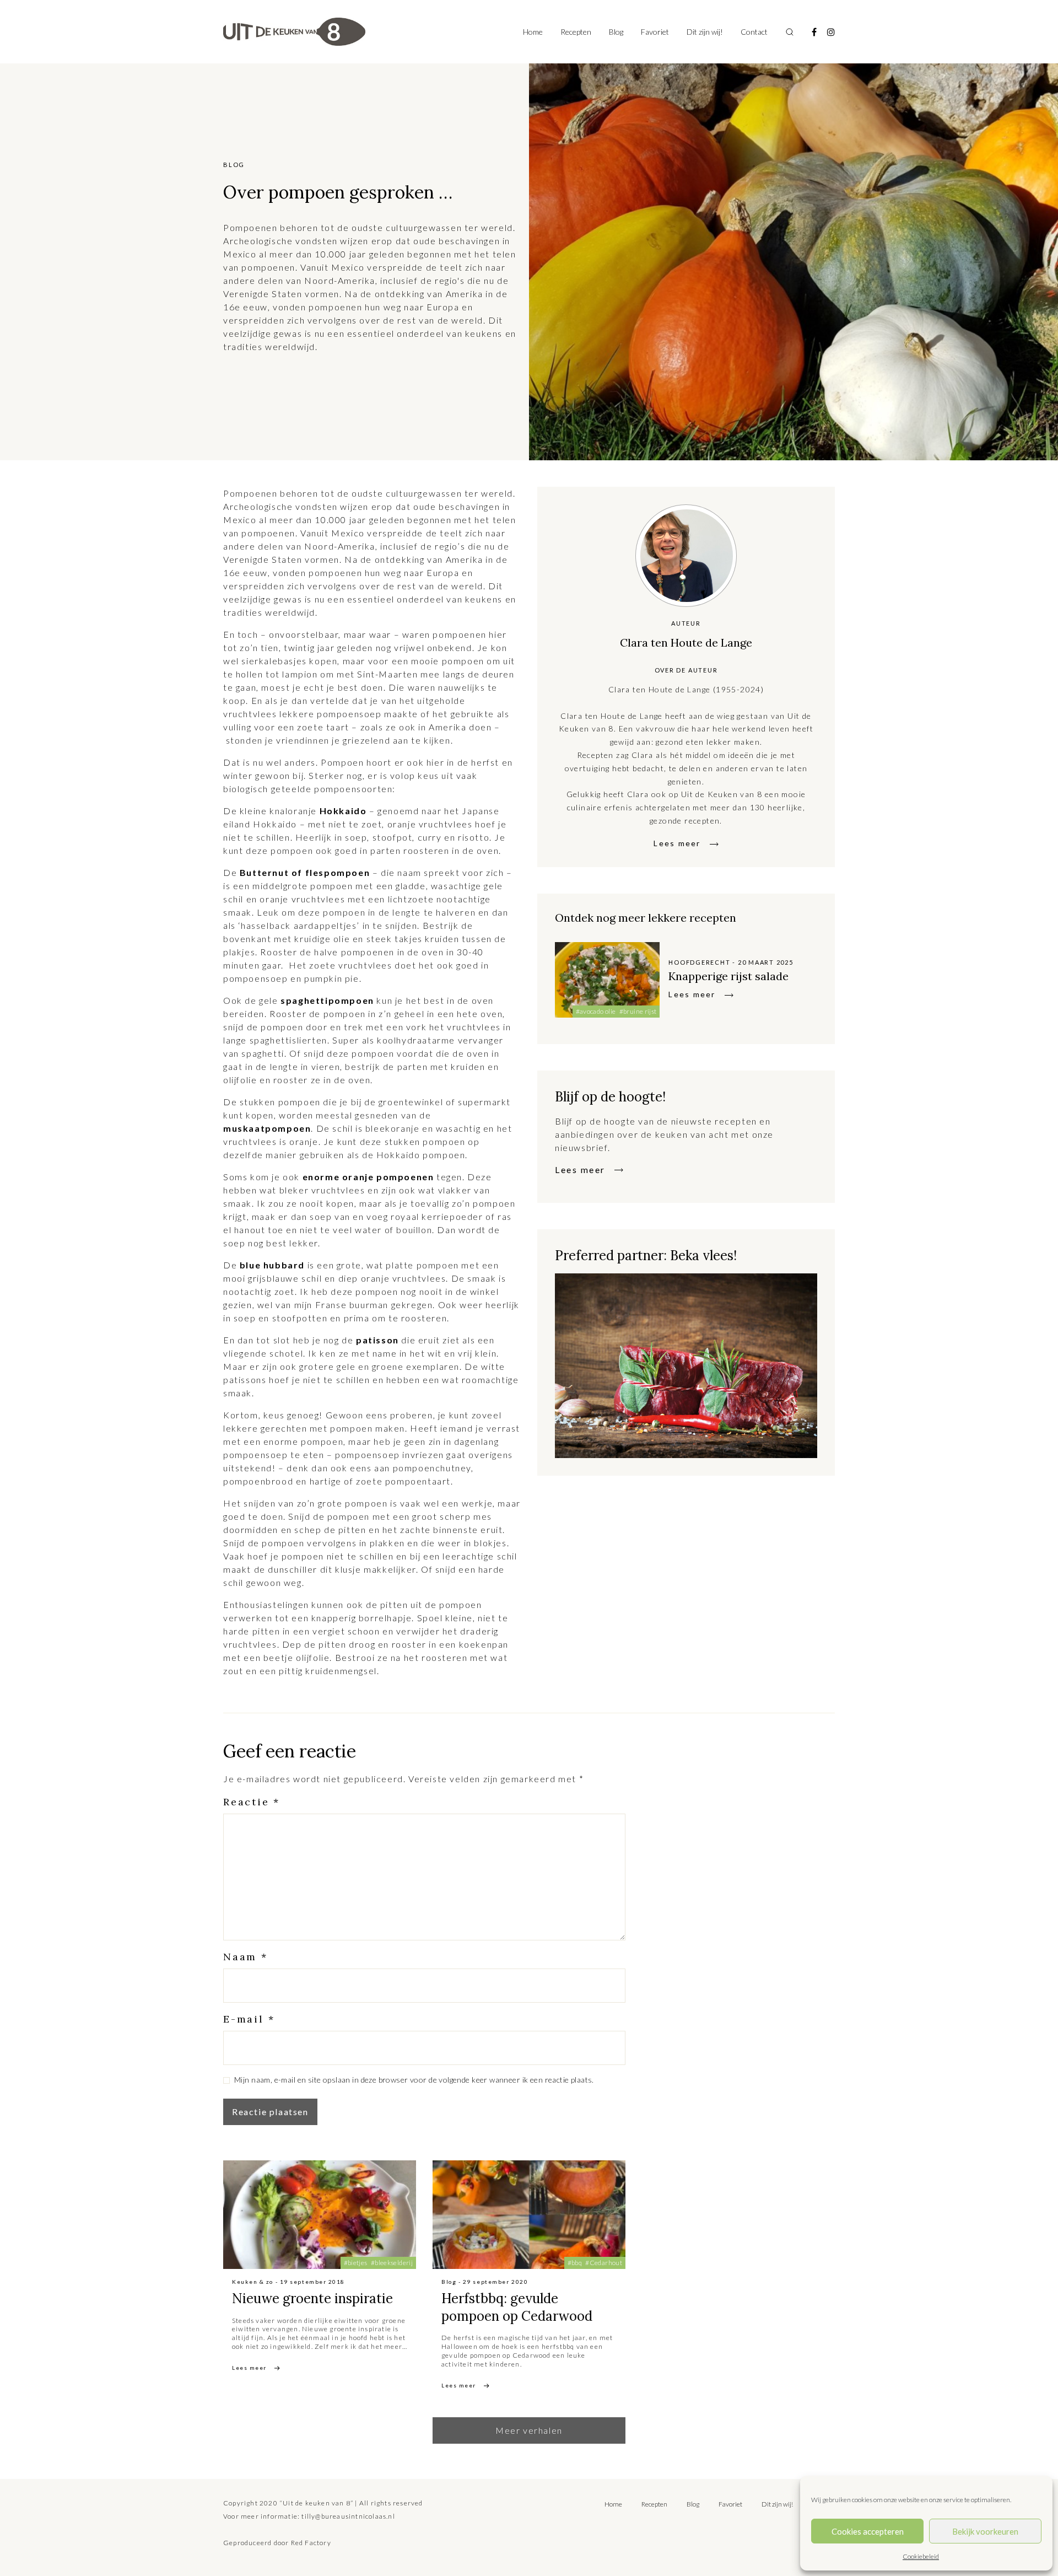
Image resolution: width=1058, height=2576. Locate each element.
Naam (245, 1957)
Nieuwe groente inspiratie (312, 2298)
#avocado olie (596, 1011)
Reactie (252, 1802)
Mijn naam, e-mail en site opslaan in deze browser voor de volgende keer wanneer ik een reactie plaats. (414, 2080)
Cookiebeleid (921, 2556)
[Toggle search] (790, 32)
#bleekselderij (392, 2263)
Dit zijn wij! (705, 32)
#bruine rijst (638, 1011)
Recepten (576, 32)
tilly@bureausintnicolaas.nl (348, 2516)
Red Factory (311, 2543)
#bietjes (356, 2263)
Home (533, 32)
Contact (754, 32)
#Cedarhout (604, 2263)
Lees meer (677, 843)
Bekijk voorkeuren (985, 2531)
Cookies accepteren (868, 2531)
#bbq (575, 2263)
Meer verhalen (529, 2430)
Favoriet (655, 32)
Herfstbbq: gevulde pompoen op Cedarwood (517, 2307)
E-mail (249, 2019)
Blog (616, 32)
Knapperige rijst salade (728, 976)
